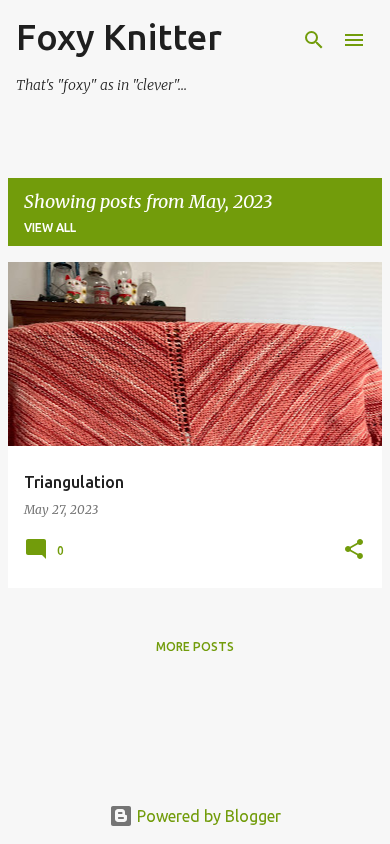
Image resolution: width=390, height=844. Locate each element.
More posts (195, 646)
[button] (354, 550)
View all (50, 227)
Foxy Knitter (119, 36)
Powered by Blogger (207, 816)
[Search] (314, 40)
